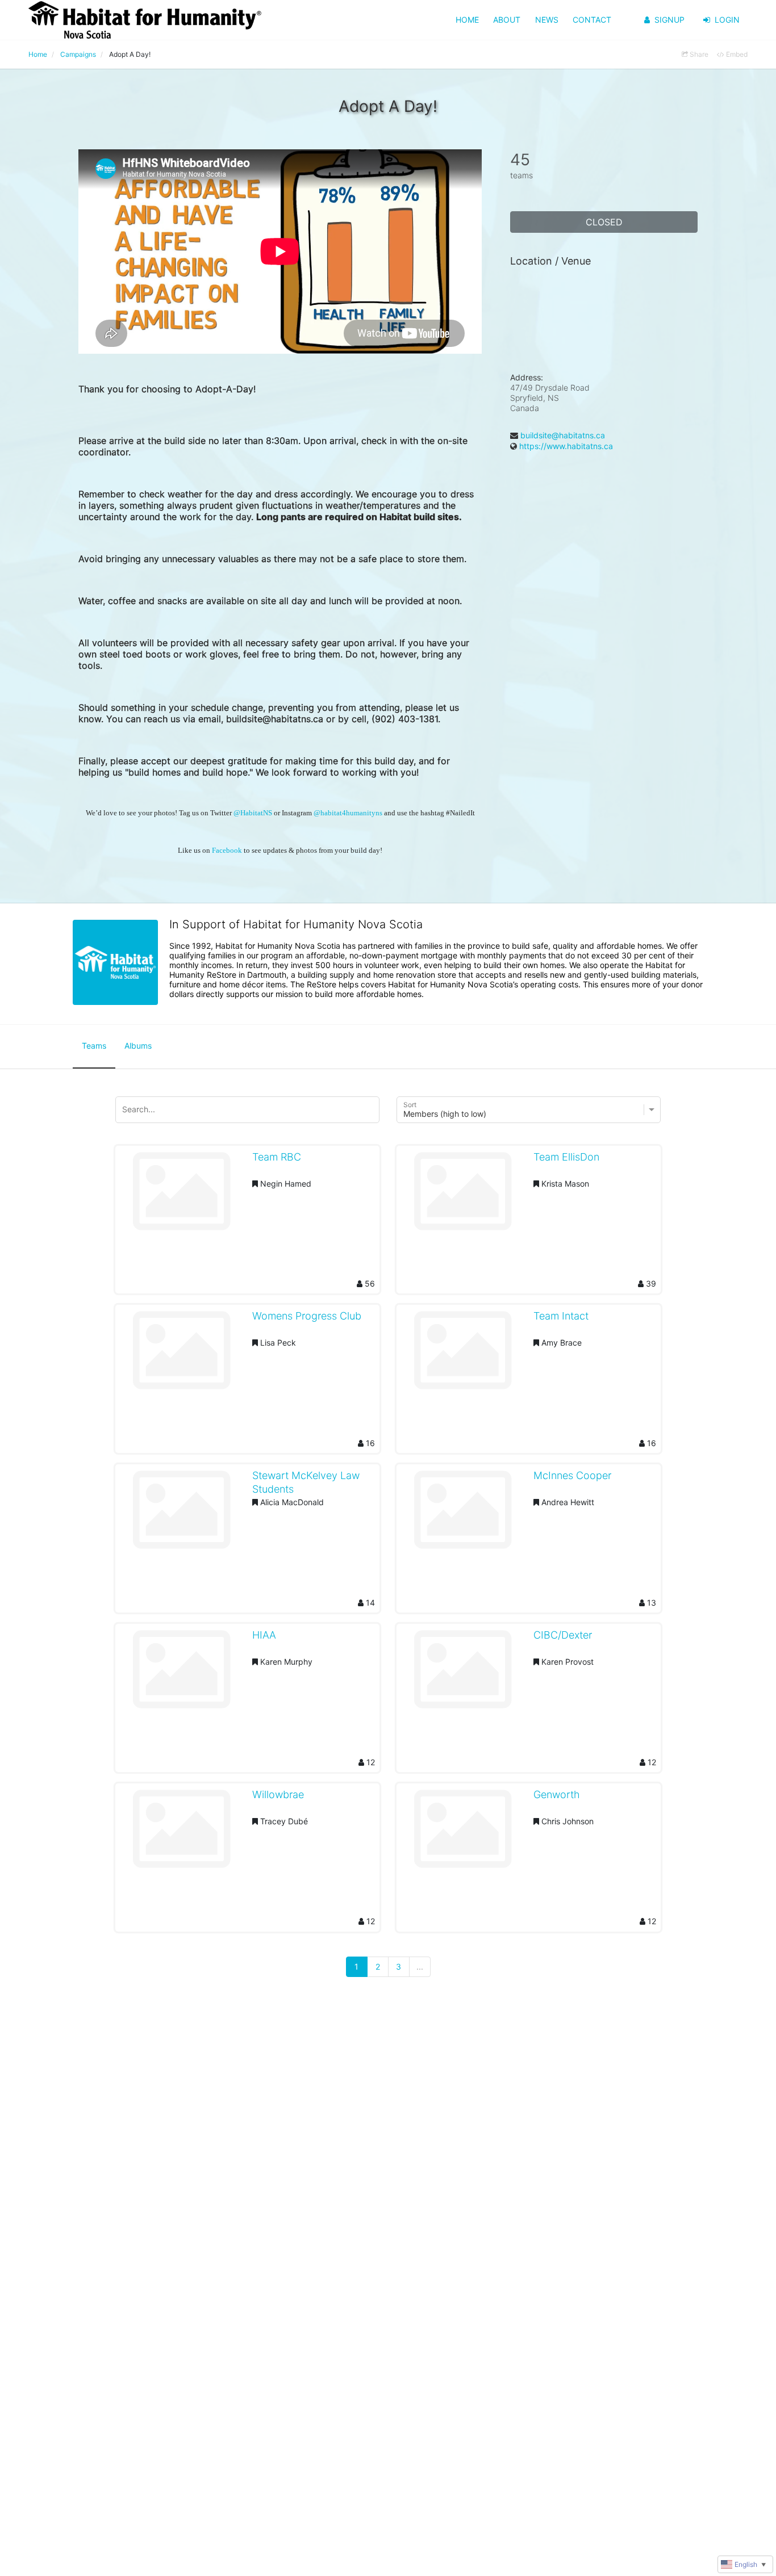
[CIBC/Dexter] (463, 1673)
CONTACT (592, 20)
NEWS (547, 20)
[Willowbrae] (182, 1833)
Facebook (227, 851)
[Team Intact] (463, 1354)
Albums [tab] (138, 1046)
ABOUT (507, 20)
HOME (467, 20)
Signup (669, 20)
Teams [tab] (94, 1046)
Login (727, 20)
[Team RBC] (182, 1195)
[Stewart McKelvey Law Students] (182, 1514)
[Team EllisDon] (463, 1195)
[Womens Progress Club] (182, 1354)
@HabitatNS (253, 813)
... (420, 1966)
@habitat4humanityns (348, 813)
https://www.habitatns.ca (566, 446)
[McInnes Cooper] (463, 1514)
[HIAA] (182, 1673)
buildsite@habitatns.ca (563, 435)
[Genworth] (463, 1833)
